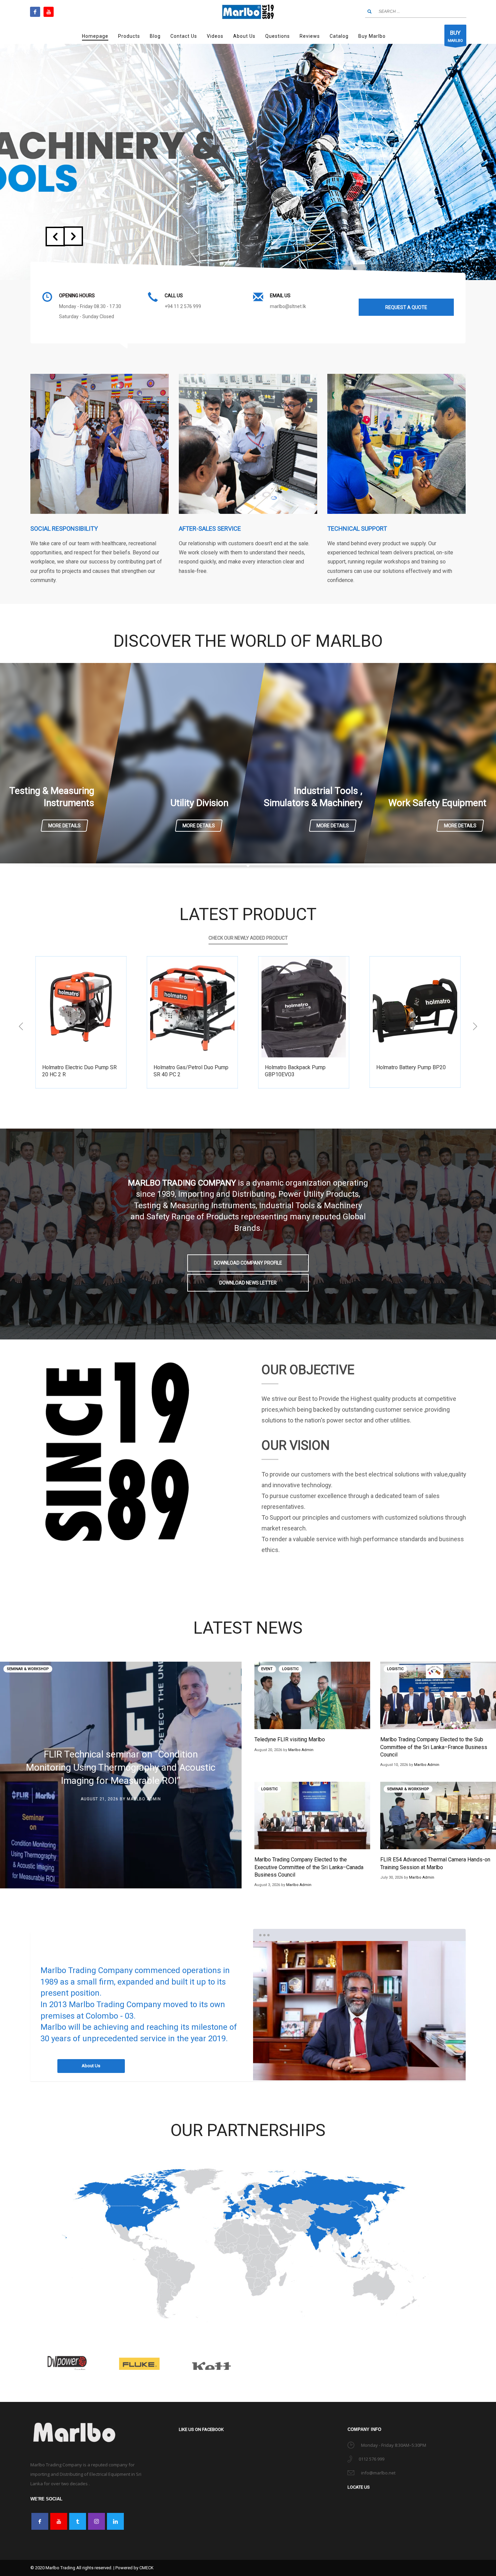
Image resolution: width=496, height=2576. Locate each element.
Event (267, 1669)
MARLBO (455, 36)
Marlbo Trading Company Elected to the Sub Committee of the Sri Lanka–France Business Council (434, 1747)
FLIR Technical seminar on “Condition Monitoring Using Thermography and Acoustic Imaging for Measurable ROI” (121, 1767)
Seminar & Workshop (28, 1669)
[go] (369, 11)
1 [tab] (360, 2069)
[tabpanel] (359, 2011)
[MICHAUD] (284, 2363)
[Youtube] (49, 12)
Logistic (290, 1669)
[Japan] (139, 2363)
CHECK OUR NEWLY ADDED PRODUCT (248, 938)
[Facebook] (35, 12)
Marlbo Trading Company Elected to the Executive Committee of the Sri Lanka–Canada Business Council (309, 1867)
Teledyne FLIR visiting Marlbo (290, 1739)
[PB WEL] (357, 2363)
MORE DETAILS (64, 826)
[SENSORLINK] (429, 2363)
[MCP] (212, 2363)
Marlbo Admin (144, 1799)
